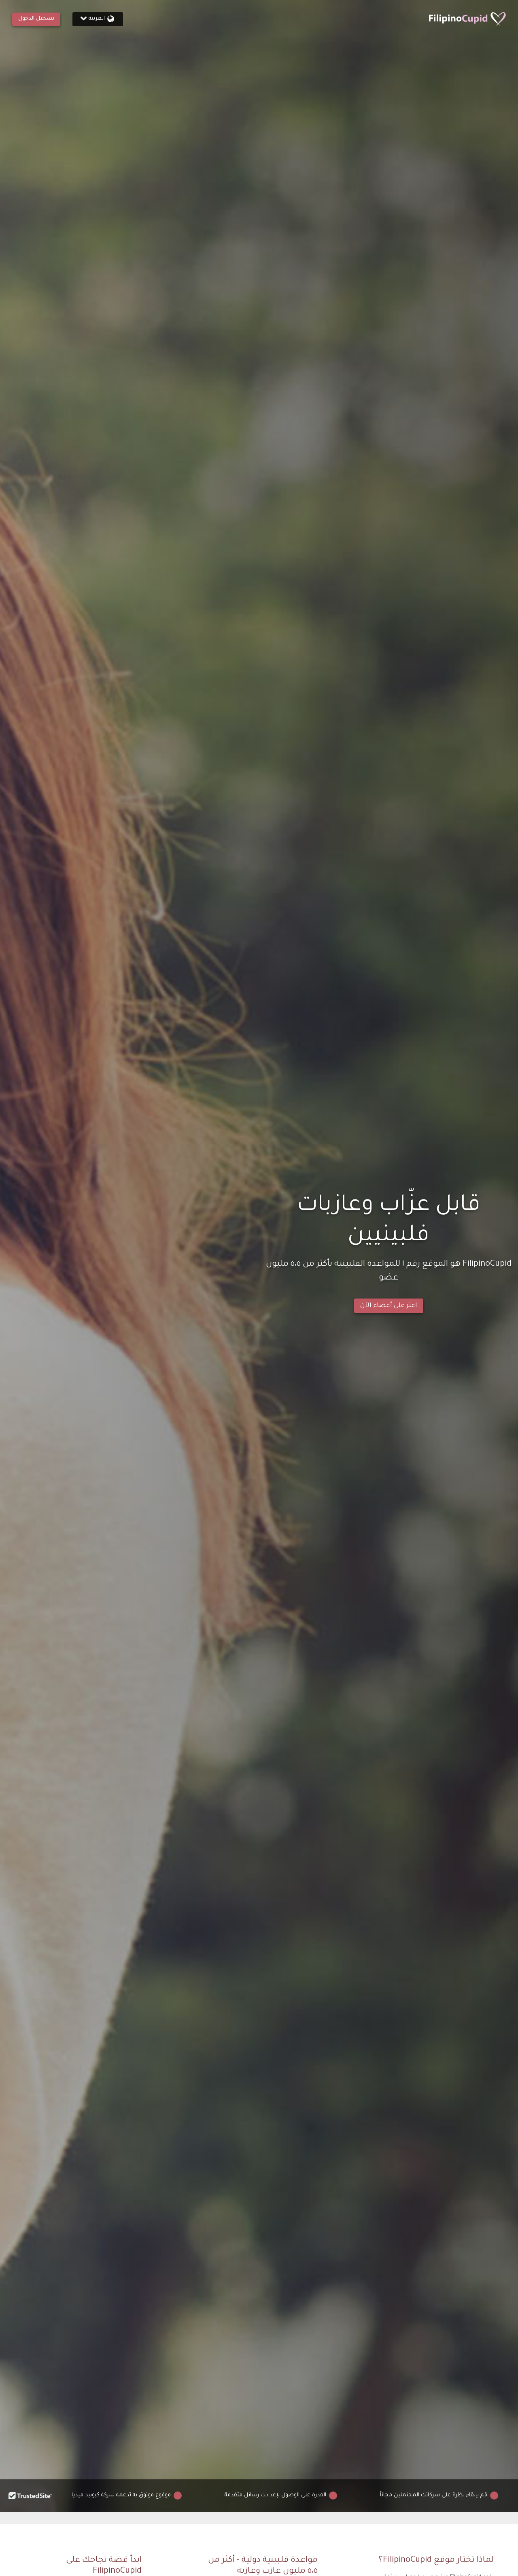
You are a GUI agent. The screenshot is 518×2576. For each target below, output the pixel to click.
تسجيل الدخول (36, 19)
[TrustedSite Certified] (30, 2496)
